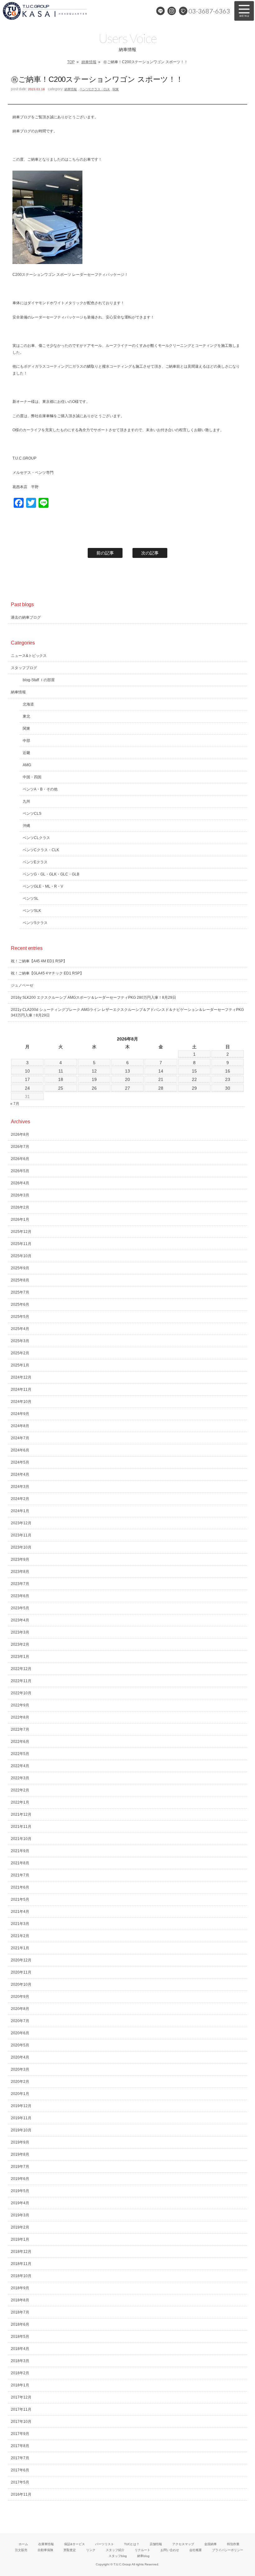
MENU (244, 11)
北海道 (28, 704)
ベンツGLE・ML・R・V (43, 886)
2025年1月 (20, 1365)
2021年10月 (21, 1839)
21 (161, 1079)
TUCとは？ (132, 2544)
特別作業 (233, 2544)
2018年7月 (20, 2312)
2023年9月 (20, 1559)
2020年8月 (20, 2009)
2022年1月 (20, 1802)
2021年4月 (20, 1912)
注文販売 (21, 2550)
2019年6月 (20, 2179)
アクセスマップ (183, 2544)
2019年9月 (20, 2142)
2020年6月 (20, 2033)
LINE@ (160, 11)
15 (194, 1071)
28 (161, 1088)
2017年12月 (21, 2397)
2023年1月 (20, 1657)
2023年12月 (21, 1523)
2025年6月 (20, 1305)
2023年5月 (20, 1608)
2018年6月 (20, 2324)
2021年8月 (20, 1863)
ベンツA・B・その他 (40, 789)
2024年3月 (20, 1487)
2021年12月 (21, 1814)
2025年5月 (20, 1317)
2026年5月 (20, 1171)
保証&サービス (74, 2544)
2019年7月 (20, 2167)
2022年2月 (20, 1790)
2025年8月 (20, 1280)
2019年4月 (20, 2203)
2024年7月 (20, 1438)
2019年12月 (21, 2106)
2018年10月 (21, 2276)
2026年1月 (20, 1220)
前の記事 (105, 553)
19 (94, 1079)
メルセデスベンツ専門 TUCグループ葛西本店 (53, 11)
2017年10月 (21, 2422)
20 (127, 1079)
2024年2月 (20, 1499)
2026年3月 (20, 1195)
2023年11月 (21, 1535)
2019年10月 (21, 2130)
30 (228, 1088)
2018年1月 (20, 2385)
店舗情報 (156, 2544)
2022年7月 (20, 1729)
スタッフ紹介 (115, 2550)
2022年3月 (20, 1778)
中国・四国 (32, 777)
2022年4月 (20, 1766)
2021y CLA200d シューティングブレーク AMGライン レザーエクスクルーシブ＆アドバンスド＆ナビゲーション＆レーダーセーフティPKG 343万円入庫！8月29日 (127, 1012)
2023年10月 (21, 1547)
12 (94, 1071)
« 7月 (15, 1104)
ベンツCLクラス (36, 838)
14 (161, 1071)
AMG (27, 765)
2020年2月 (20, 2082)
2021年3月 (20, 1924)
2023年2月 (20, 1644)
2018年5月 (20, 2337)
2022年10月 (21, 1693)
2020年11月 (21, 1972)
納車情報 (89, 62)
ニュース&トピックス (29, 656)
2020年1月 (20, 2094)
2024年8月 (20, 1426)
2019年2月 (20, 2227)
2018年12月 (21, 2252)
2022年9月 (20, 1705)
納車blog (143, 2556)
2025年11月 (21, 1244)
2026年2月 (20, 1207)
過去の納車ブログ (26, 617)
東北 (26, 716)
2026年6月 (20, 1159)
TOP (71, 62)
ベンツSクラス (35, 923)
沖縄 (26, 826)
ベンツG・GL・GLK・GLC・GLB (51, 874)
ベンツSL (31, 899)
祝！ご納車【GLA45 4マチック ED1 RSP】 (47, 973)
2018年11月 (21, 2264)
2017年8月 (20, 2446)
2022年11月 (21, 1681)
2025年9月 (20, 1268)
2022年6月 (20, 1742)
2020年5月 (20, 2045)
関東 (116, 89)
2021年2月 (20, 1936)
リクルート (142, 2550)
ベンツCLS (32, 814)
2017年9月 (20, 2434)
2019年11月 (21, 2118)
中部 (26, 741)
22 (194, 1079)
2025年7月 (20, 1292)
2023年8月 (20, 1572)
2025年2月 (20, 1353)
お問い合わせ (170, 2550)
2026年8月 (20, 1135)
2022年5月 (20, 1754)
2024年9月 (20, 1414)
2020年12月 (21, 1960)
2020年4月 (20, 2057)
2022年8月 (20, 1717)
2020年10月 (21, 1984)
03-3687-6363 (209, 11)
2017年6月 (20, 2470)
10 (27, 1071)
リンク (91, 2550)
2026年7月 (20, 1147)
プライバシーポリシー (228, 2550)
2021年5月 (20, 1899)
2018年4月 (20, 2349)
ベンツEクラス (35, 862)
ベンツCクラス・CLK (95, 89)
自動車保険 (45, 2550)
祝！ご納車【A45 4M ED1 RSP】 (39, 961)
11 (61, 1071)
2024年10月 (21, 1402)
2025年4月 (20, 1329)
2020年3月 (20, 2069)
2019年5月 (20, 2191)
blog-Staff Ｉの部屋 (39, 680)
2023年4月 (20, 1620)
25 (61, 1088)
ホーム (23, 2544)
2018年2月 (20, 2373)
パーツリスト (104, 2544)
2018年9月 (20, 2288)
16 (228, 1071)
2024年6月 (20, 1450)
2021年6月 (20, 1887)
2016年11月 (21, 2494)
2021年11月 (21, 1827)
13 (127, 1071)
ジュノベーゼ (22, 985)
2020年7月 (20, 2021)
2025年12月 (21, 1232)
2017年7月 (20, 2458)
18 (61, 1079)
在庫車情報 (46, 2544)
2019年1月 (20, 2239)
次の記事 (150, 553)
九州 (26, 801)
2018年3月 (20, 2361)
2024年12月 (21, 1377)
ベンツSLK (32, 911)
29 (194, 1088)
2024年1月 (20, 1511)
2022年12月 (21, 1669)
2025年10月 (21, 1256)
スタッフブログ (24, 668)
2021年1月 (20, 1948)
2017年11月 (21, 2409)
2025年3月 (20, 1341)
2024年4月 (20, 1474)
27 (127, 1088)
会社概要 (196, 2550)
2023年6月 (20, 1596)
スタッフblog (118, 2556)
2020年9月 (20, 1997)
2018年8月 (20, 2300)
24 (27, 1088)
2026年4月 (20, 1183)
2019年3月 (20, 2215)
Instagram (172, 11)
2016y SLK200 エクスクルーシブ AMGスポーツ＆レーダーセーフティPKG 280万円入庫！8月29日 (93, 998)
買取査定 (70, 2550)
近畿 (26, 753)
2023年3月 (20, 1632)
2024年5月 (20, 1462)
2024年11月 (21, 1389)
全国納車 (211, 2544)
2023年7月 (20, 1584)
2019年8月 (20, 2154)
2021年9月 (20, 1851)
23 (228, 1079)
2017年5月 (20, 2482)
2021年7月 (20, 1875)
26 (94, 1088)
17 (27, 1079)
